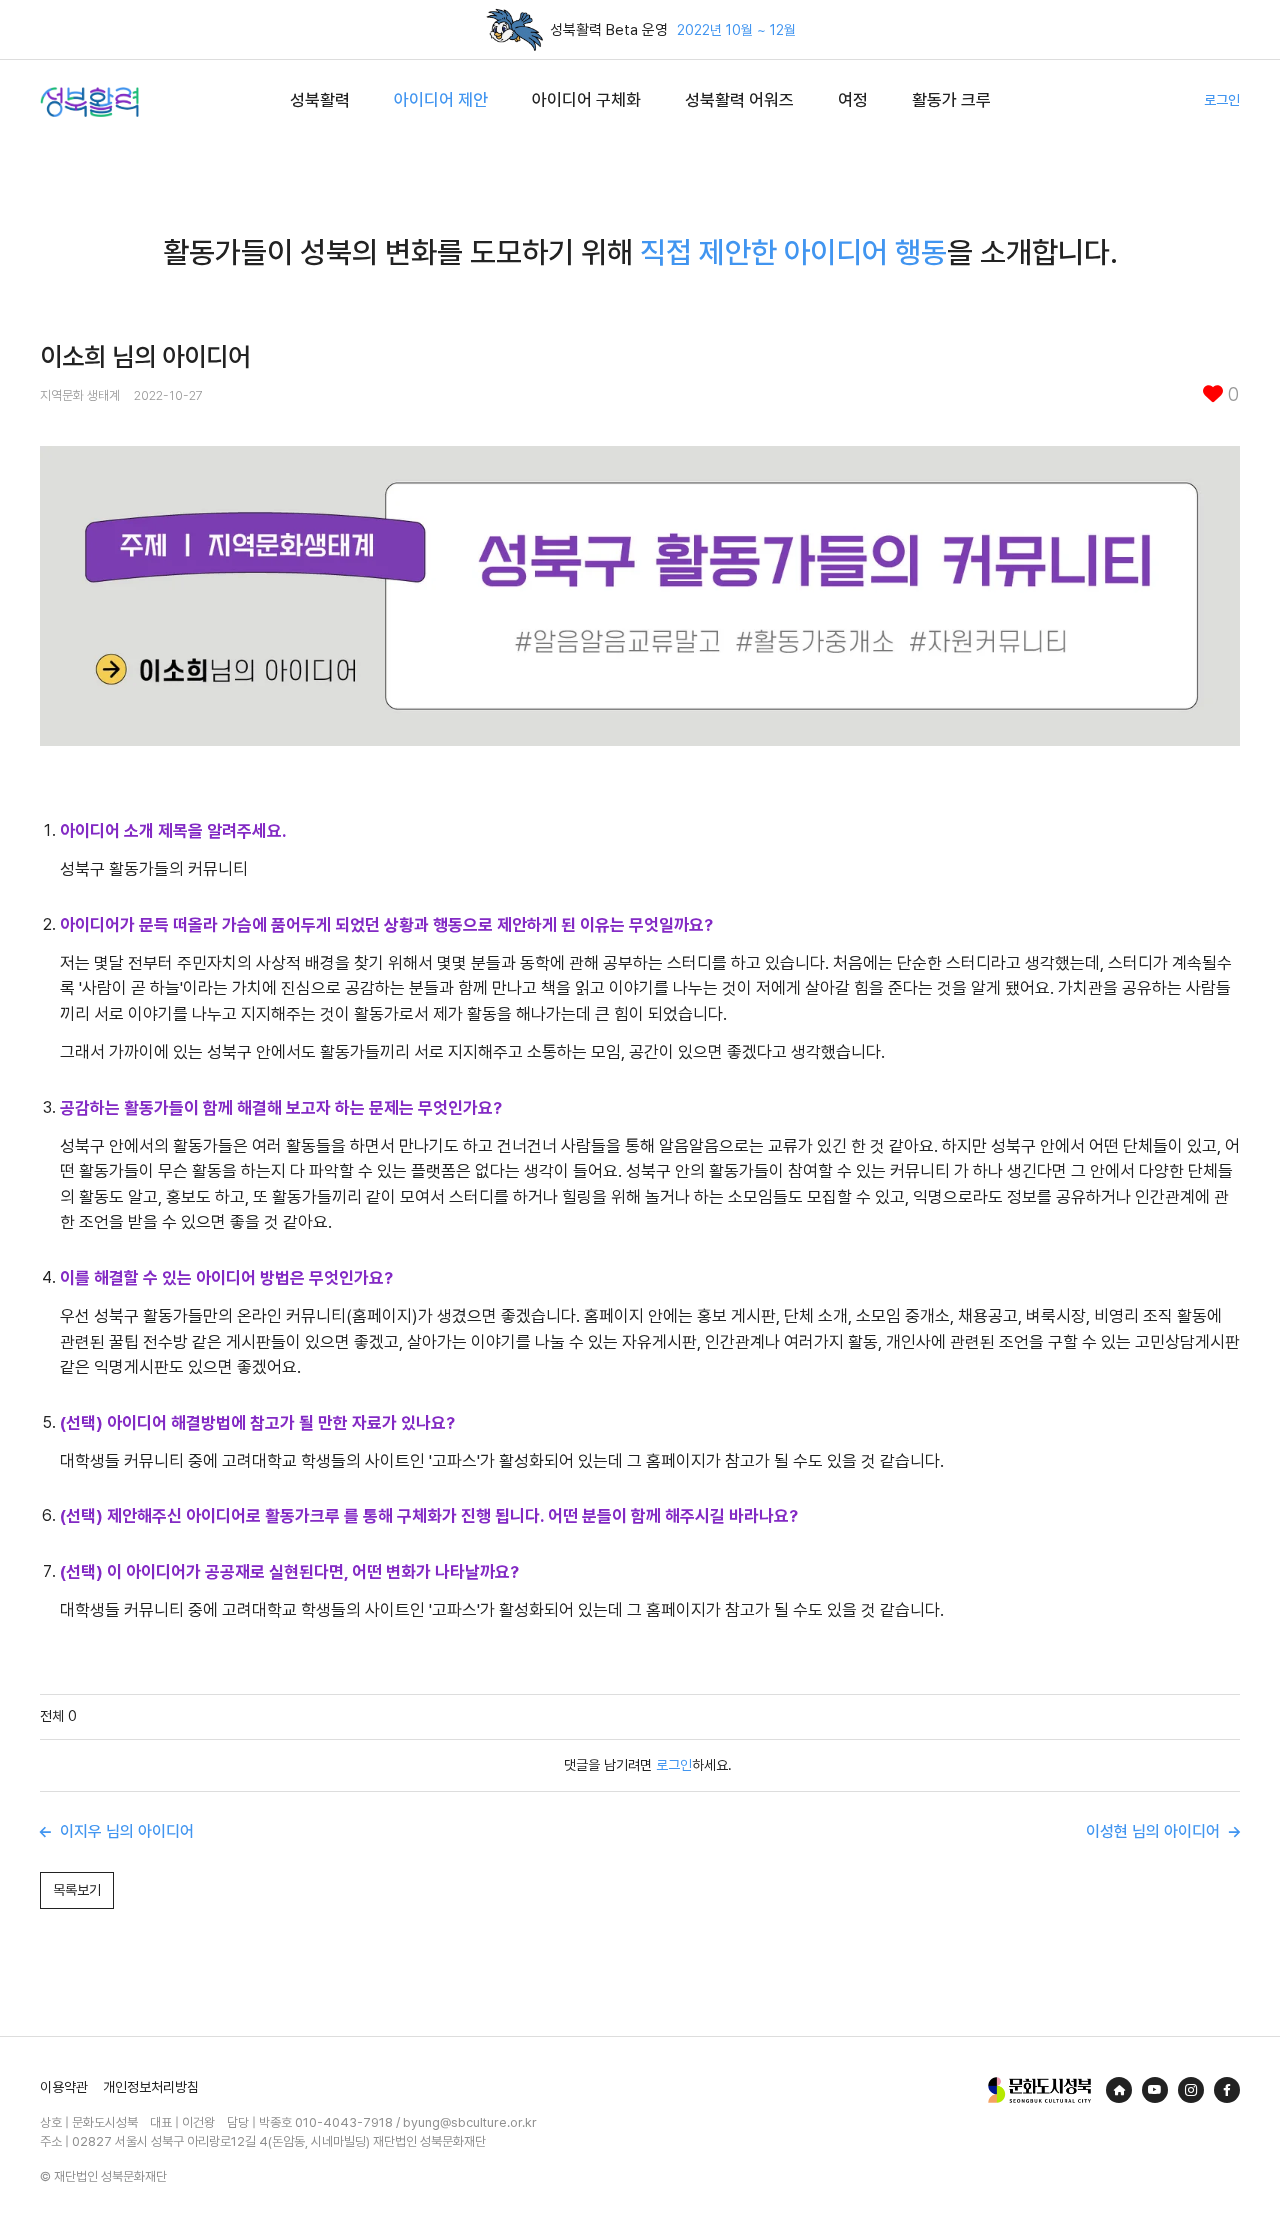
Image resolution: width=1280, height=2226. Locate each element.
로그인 (1222, 100)
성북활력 (320, 100)
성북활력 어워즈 (739, 100)
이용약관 (64, 2087)
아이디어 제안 (441, 100)
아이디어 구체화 (586, 100)
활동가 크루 (951, 100)
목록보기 (77, 1890)
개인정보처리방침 (151, 2087)
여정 (853, 100)
